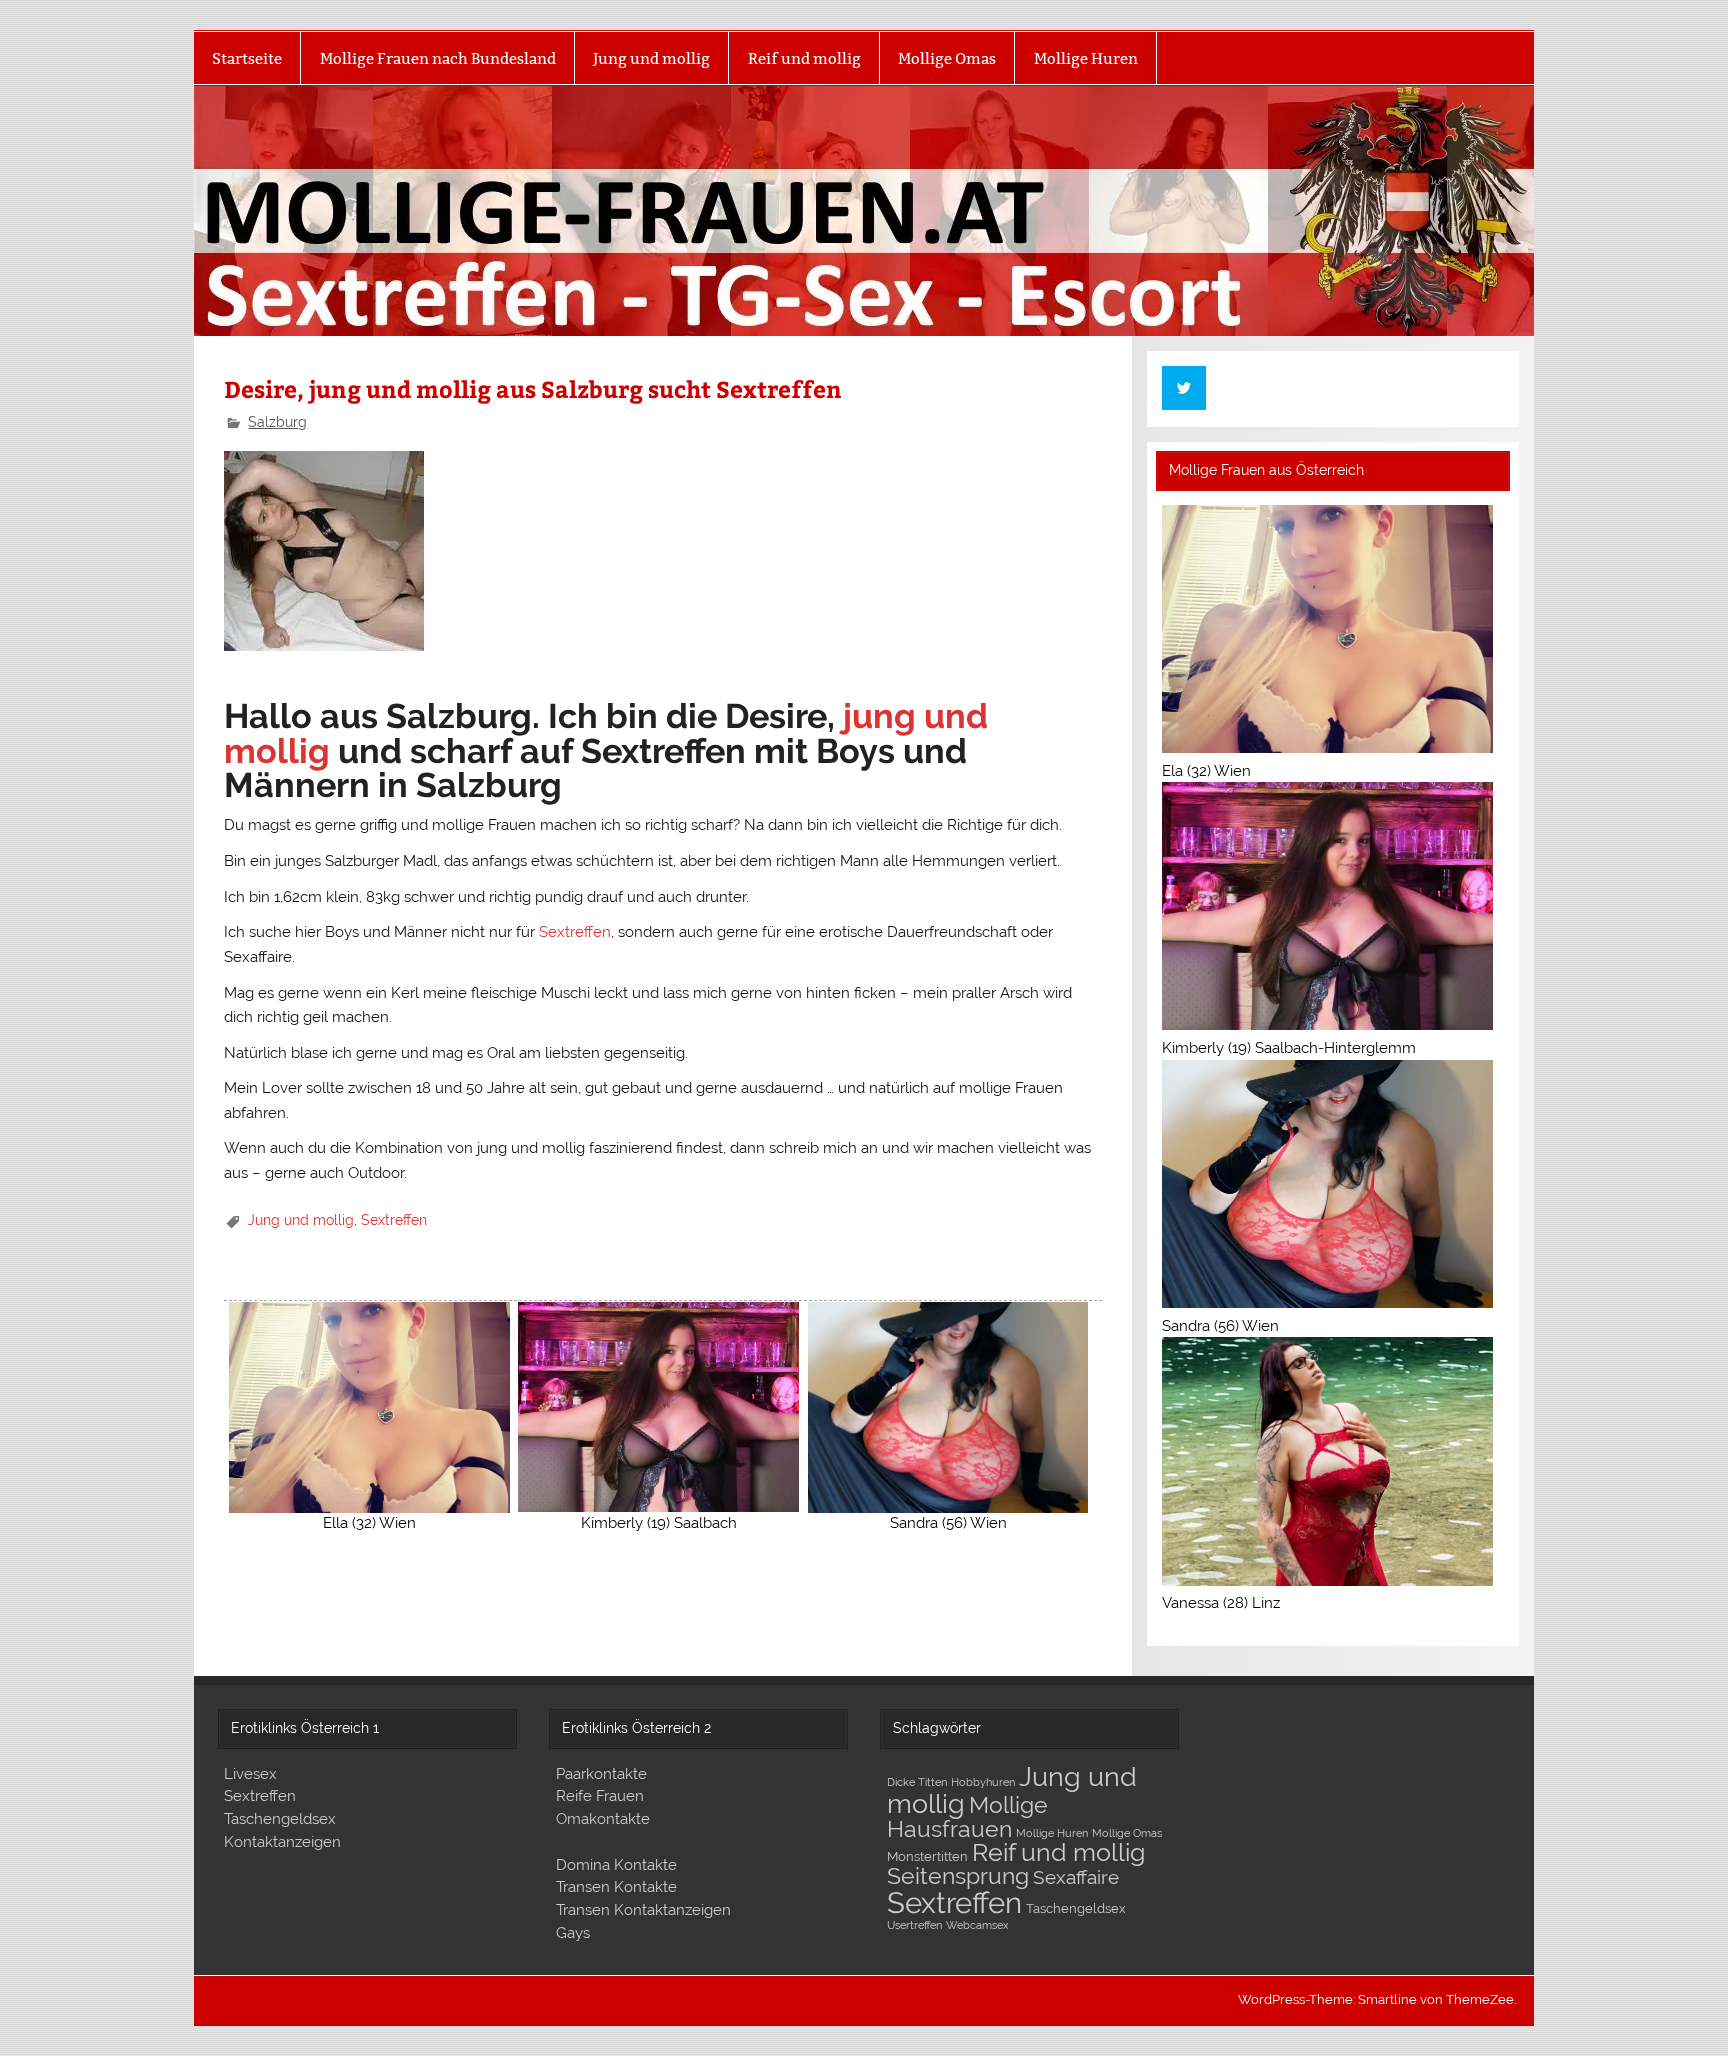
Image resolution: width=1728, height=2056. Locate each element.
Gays (573, 1933)
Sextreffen (575, 932)
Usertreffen (914, 1925)
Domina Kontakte (616, 1865)
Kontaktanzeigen (282, 1842)
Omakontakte (603, 1819)
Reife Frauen (600, 1796)
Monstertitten (927, 1856)
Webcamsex (977, 1925)
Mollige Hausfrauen (967, 1816)
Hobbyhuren (983, 1782)
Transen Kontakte (616, 1887)
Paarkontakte (601, 1774)
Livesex (250, 1774)
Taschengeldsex (280, 1819)
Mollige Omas (947, 58)
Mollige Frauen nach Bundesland (438, 58)
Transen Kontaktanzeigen (643, 1910)
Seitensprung (958, 1876)
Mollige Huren (1086, 58)
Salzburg (277, 422)
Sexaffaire (1076, 1877)
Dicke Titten (917, 1782)
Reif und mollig (804, 58)
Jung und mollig (651, 58)
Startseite (247, 58)
